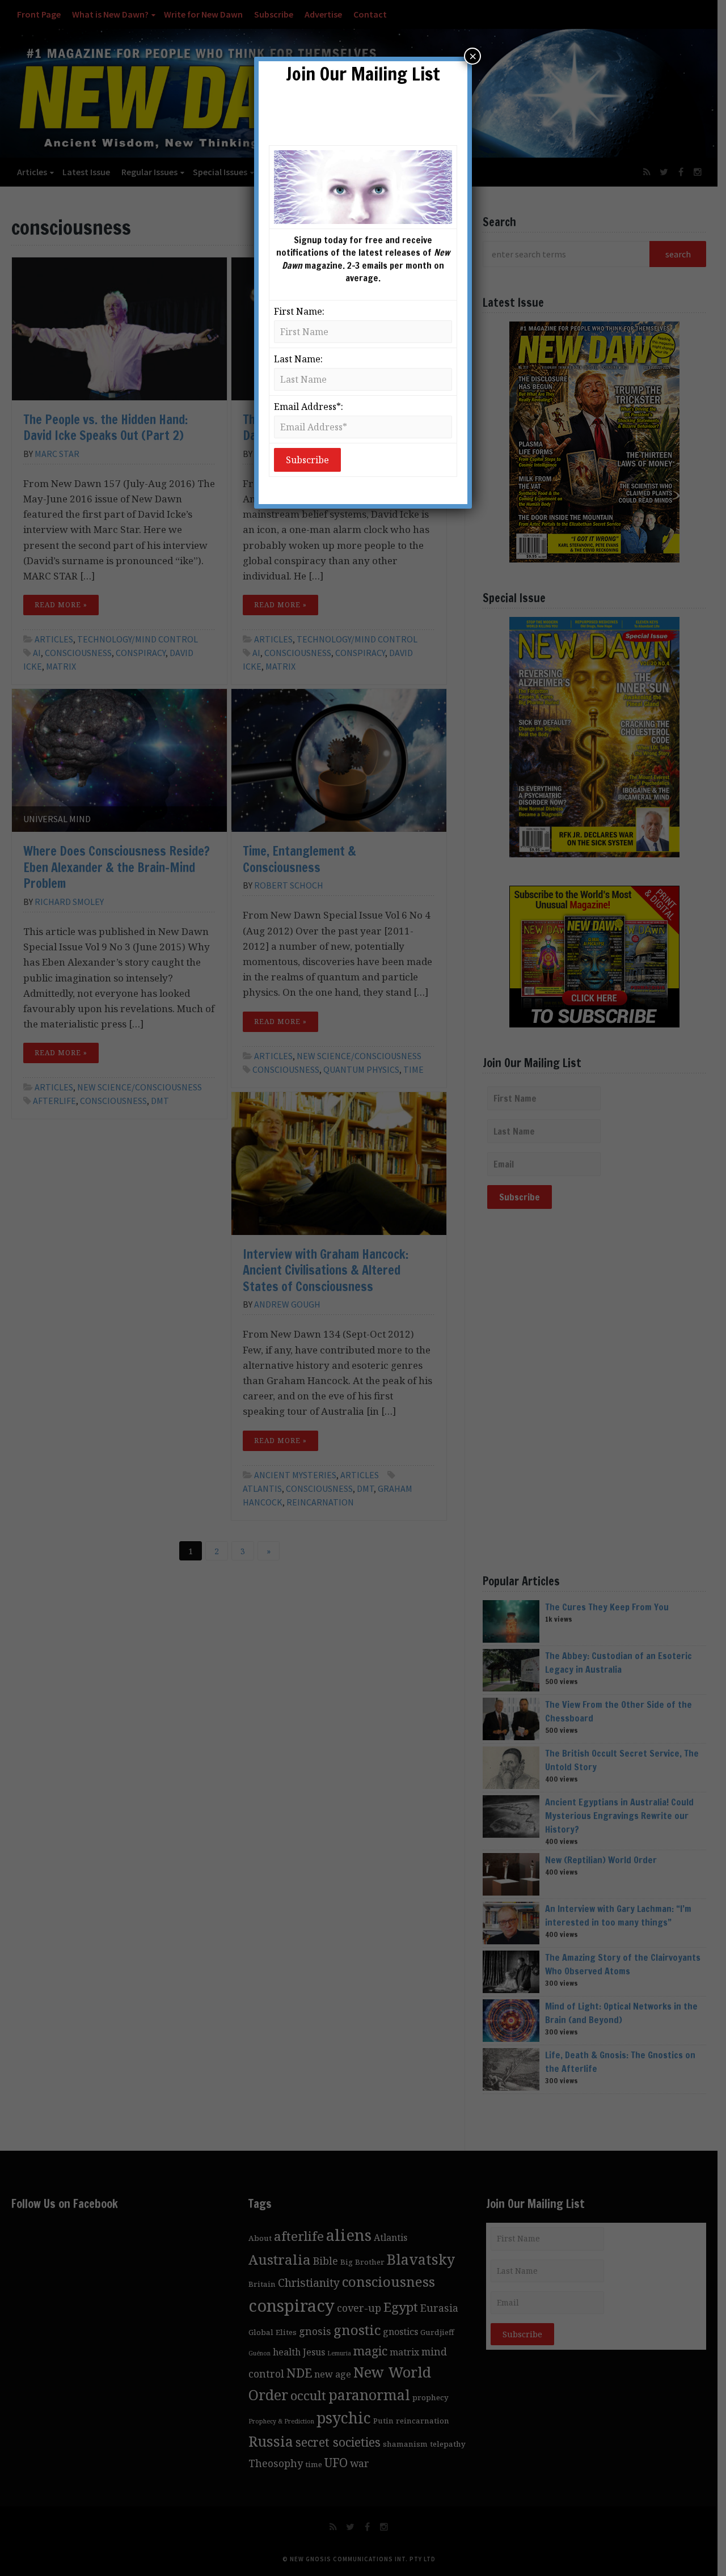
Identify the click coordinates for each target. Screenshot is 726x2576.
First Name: (299, 311)
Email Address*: (309, 407)
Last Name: (298, 359)
